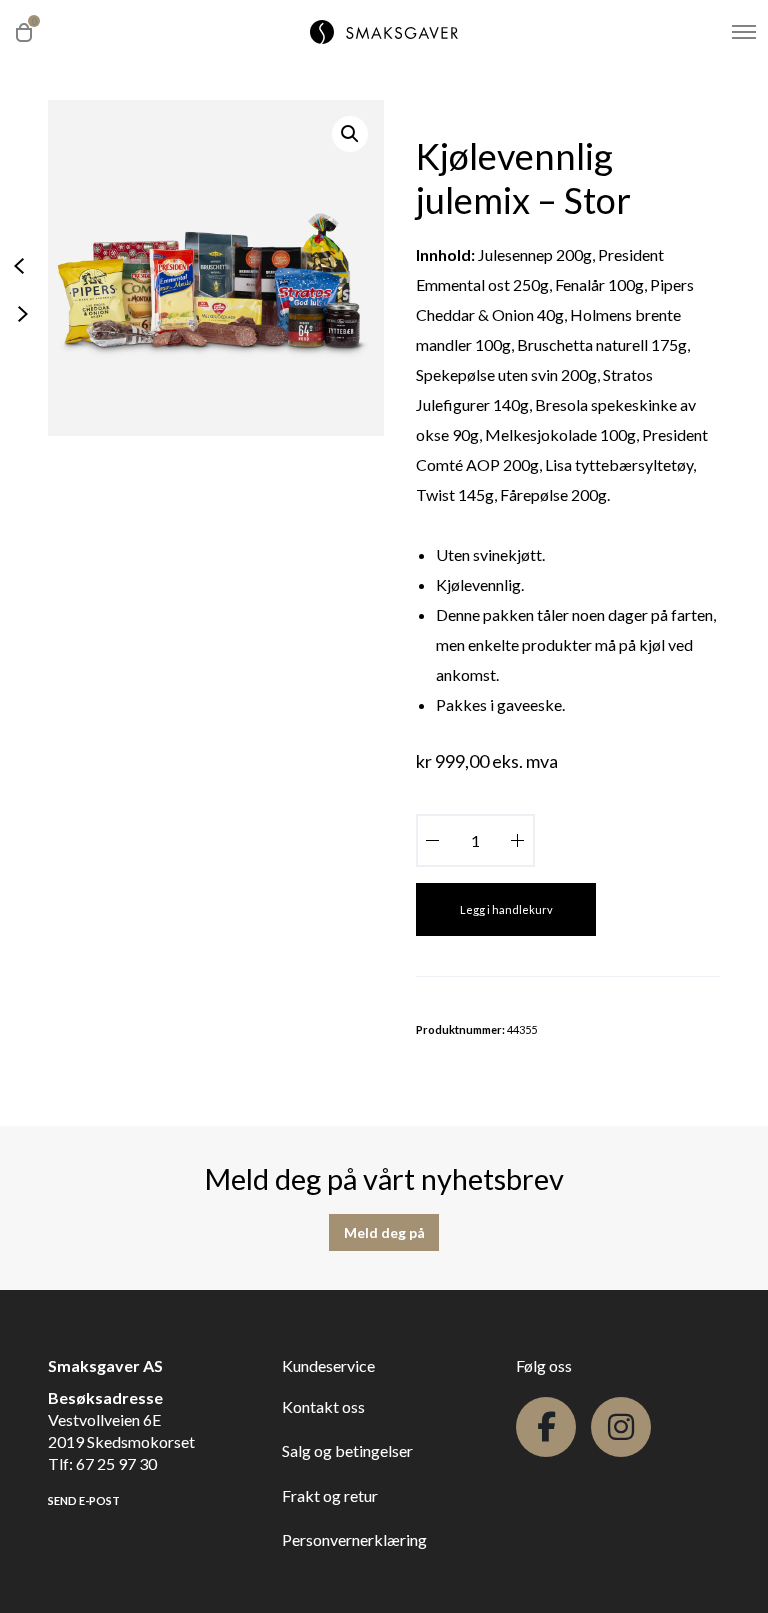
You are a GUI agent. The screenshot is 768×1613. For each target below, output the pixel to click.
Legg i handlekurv (506, 909)
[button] (350, 134)
